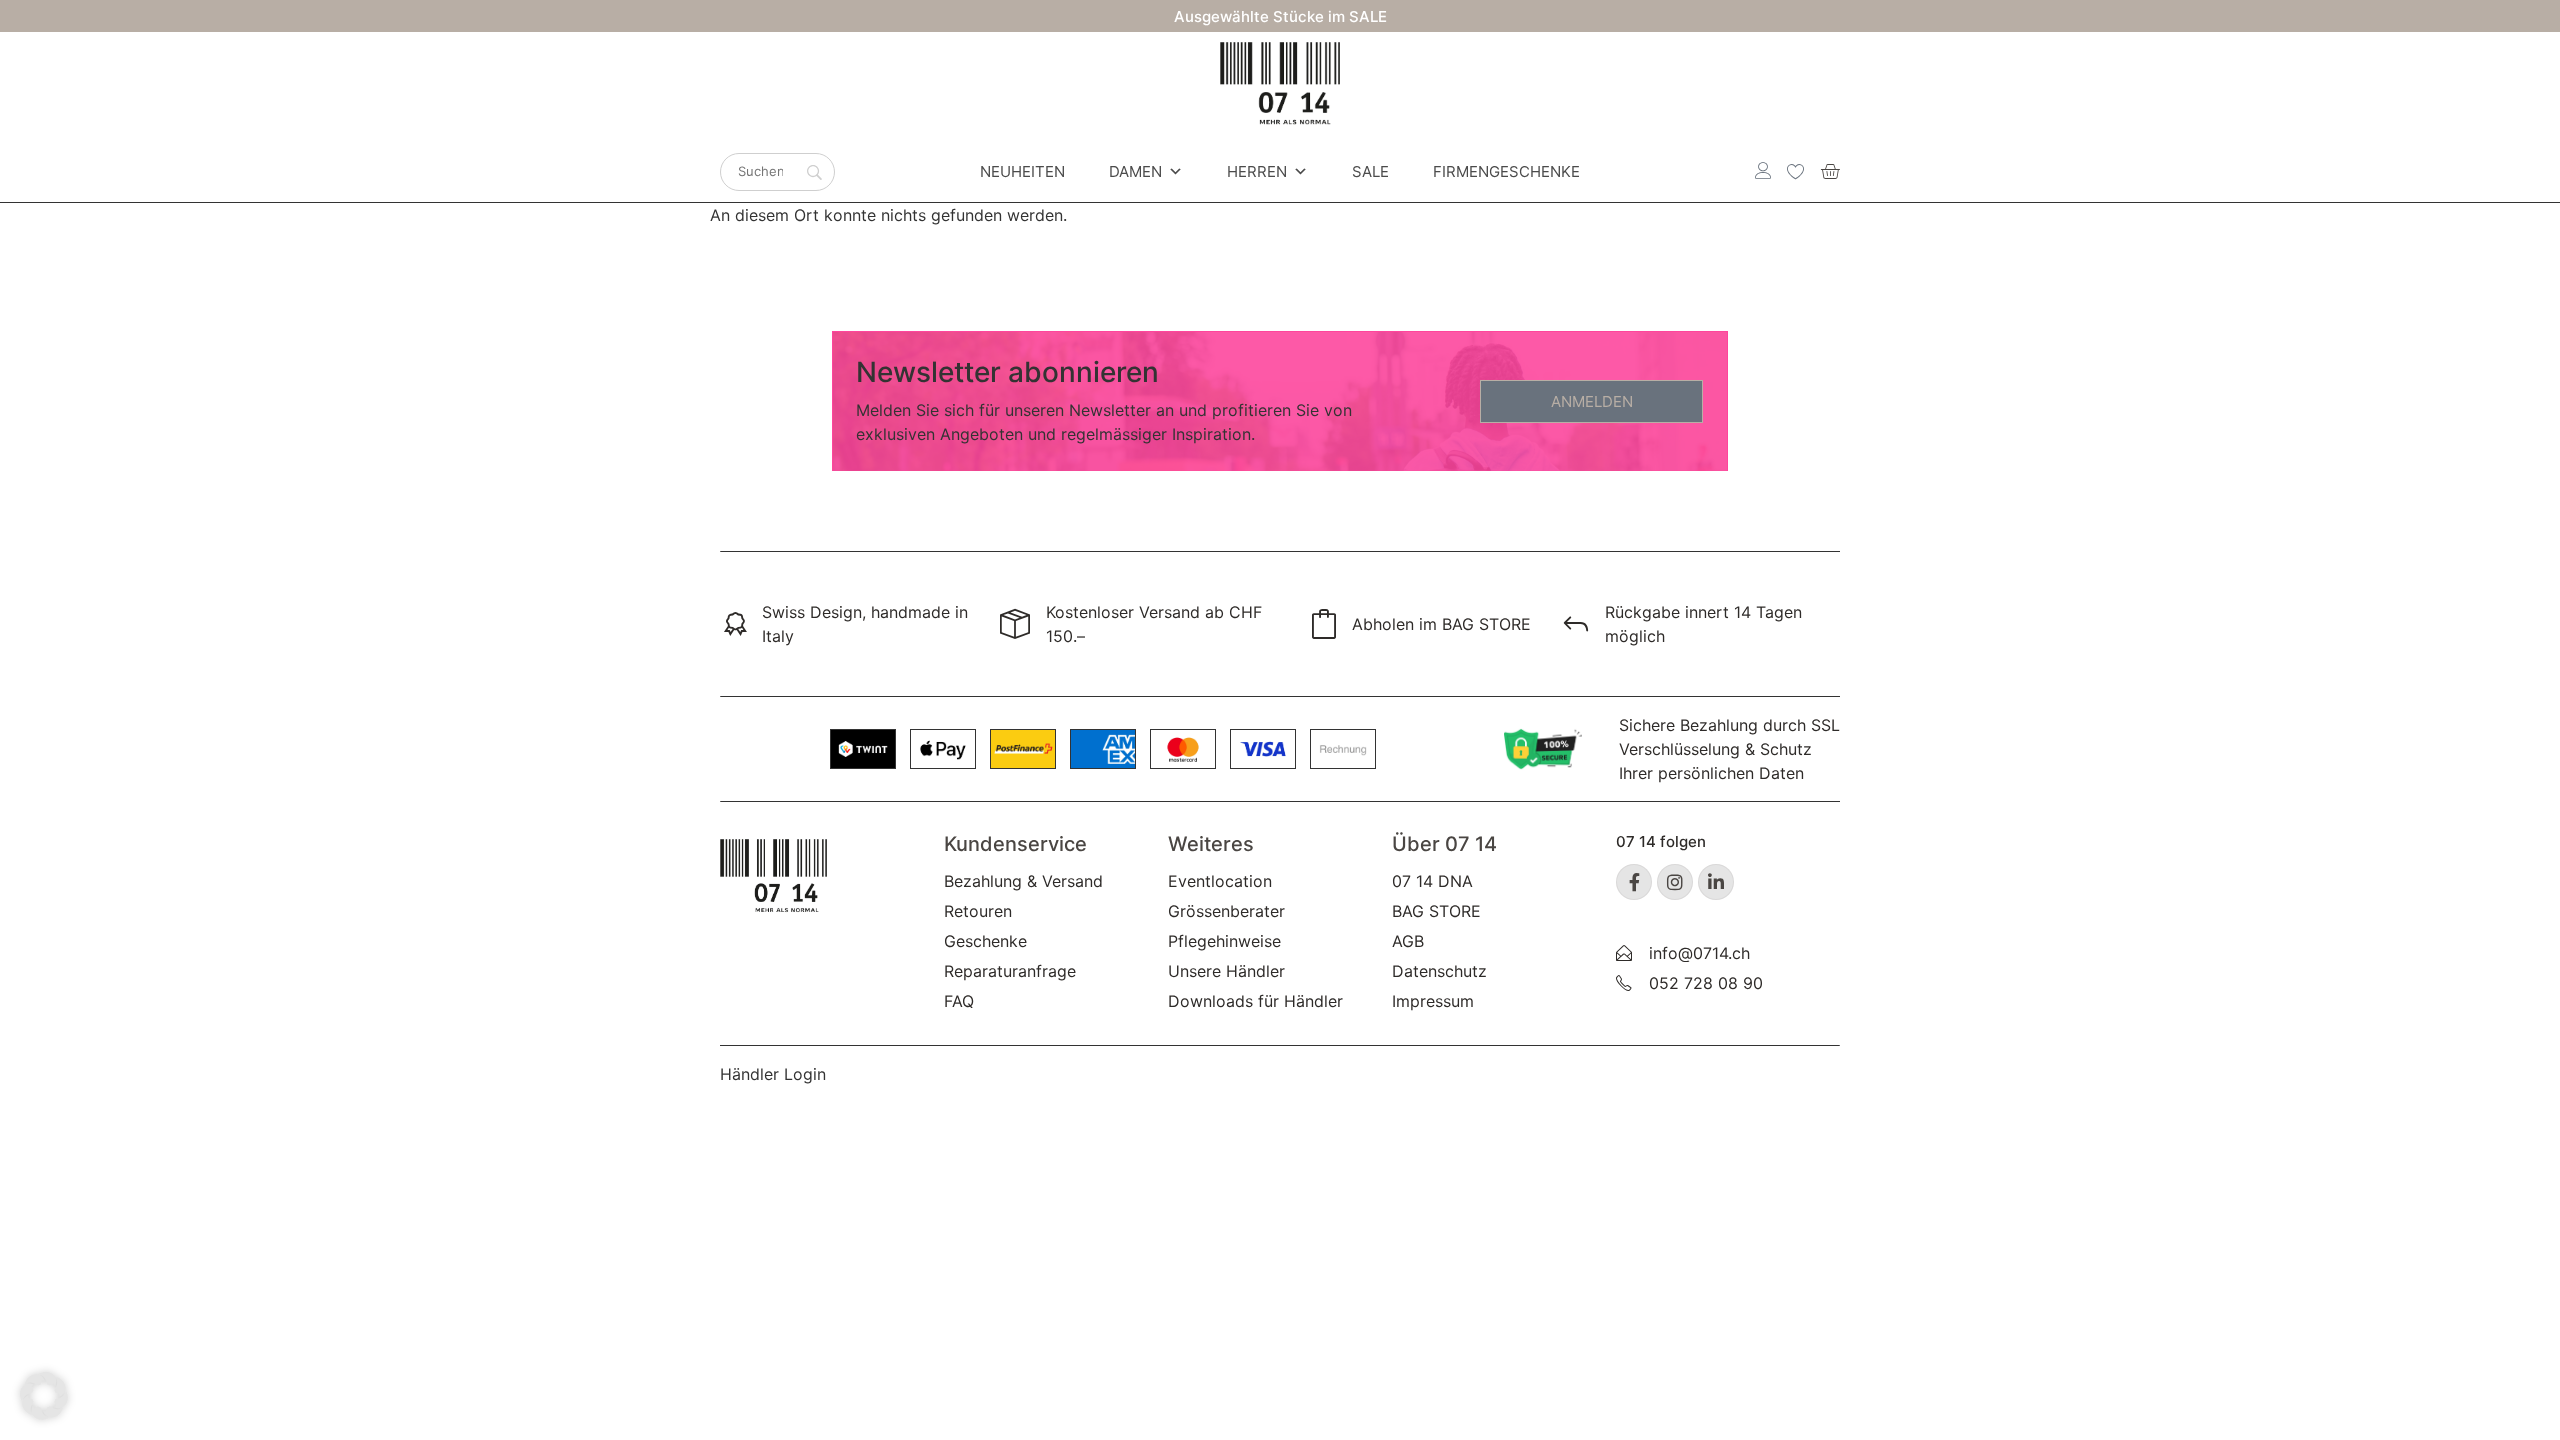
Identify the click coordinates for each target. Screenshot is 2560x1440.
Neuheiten (1022, 171)
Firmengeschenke (1506, 171)
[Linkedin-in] (1716, 882)
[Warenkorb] (1830, 171)
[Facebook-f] (1634, 882)
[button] (44, 1396)
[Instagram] (1675, 882)
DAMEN (1135, 171)
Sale (1370, 171)
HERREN (1257, 171)
